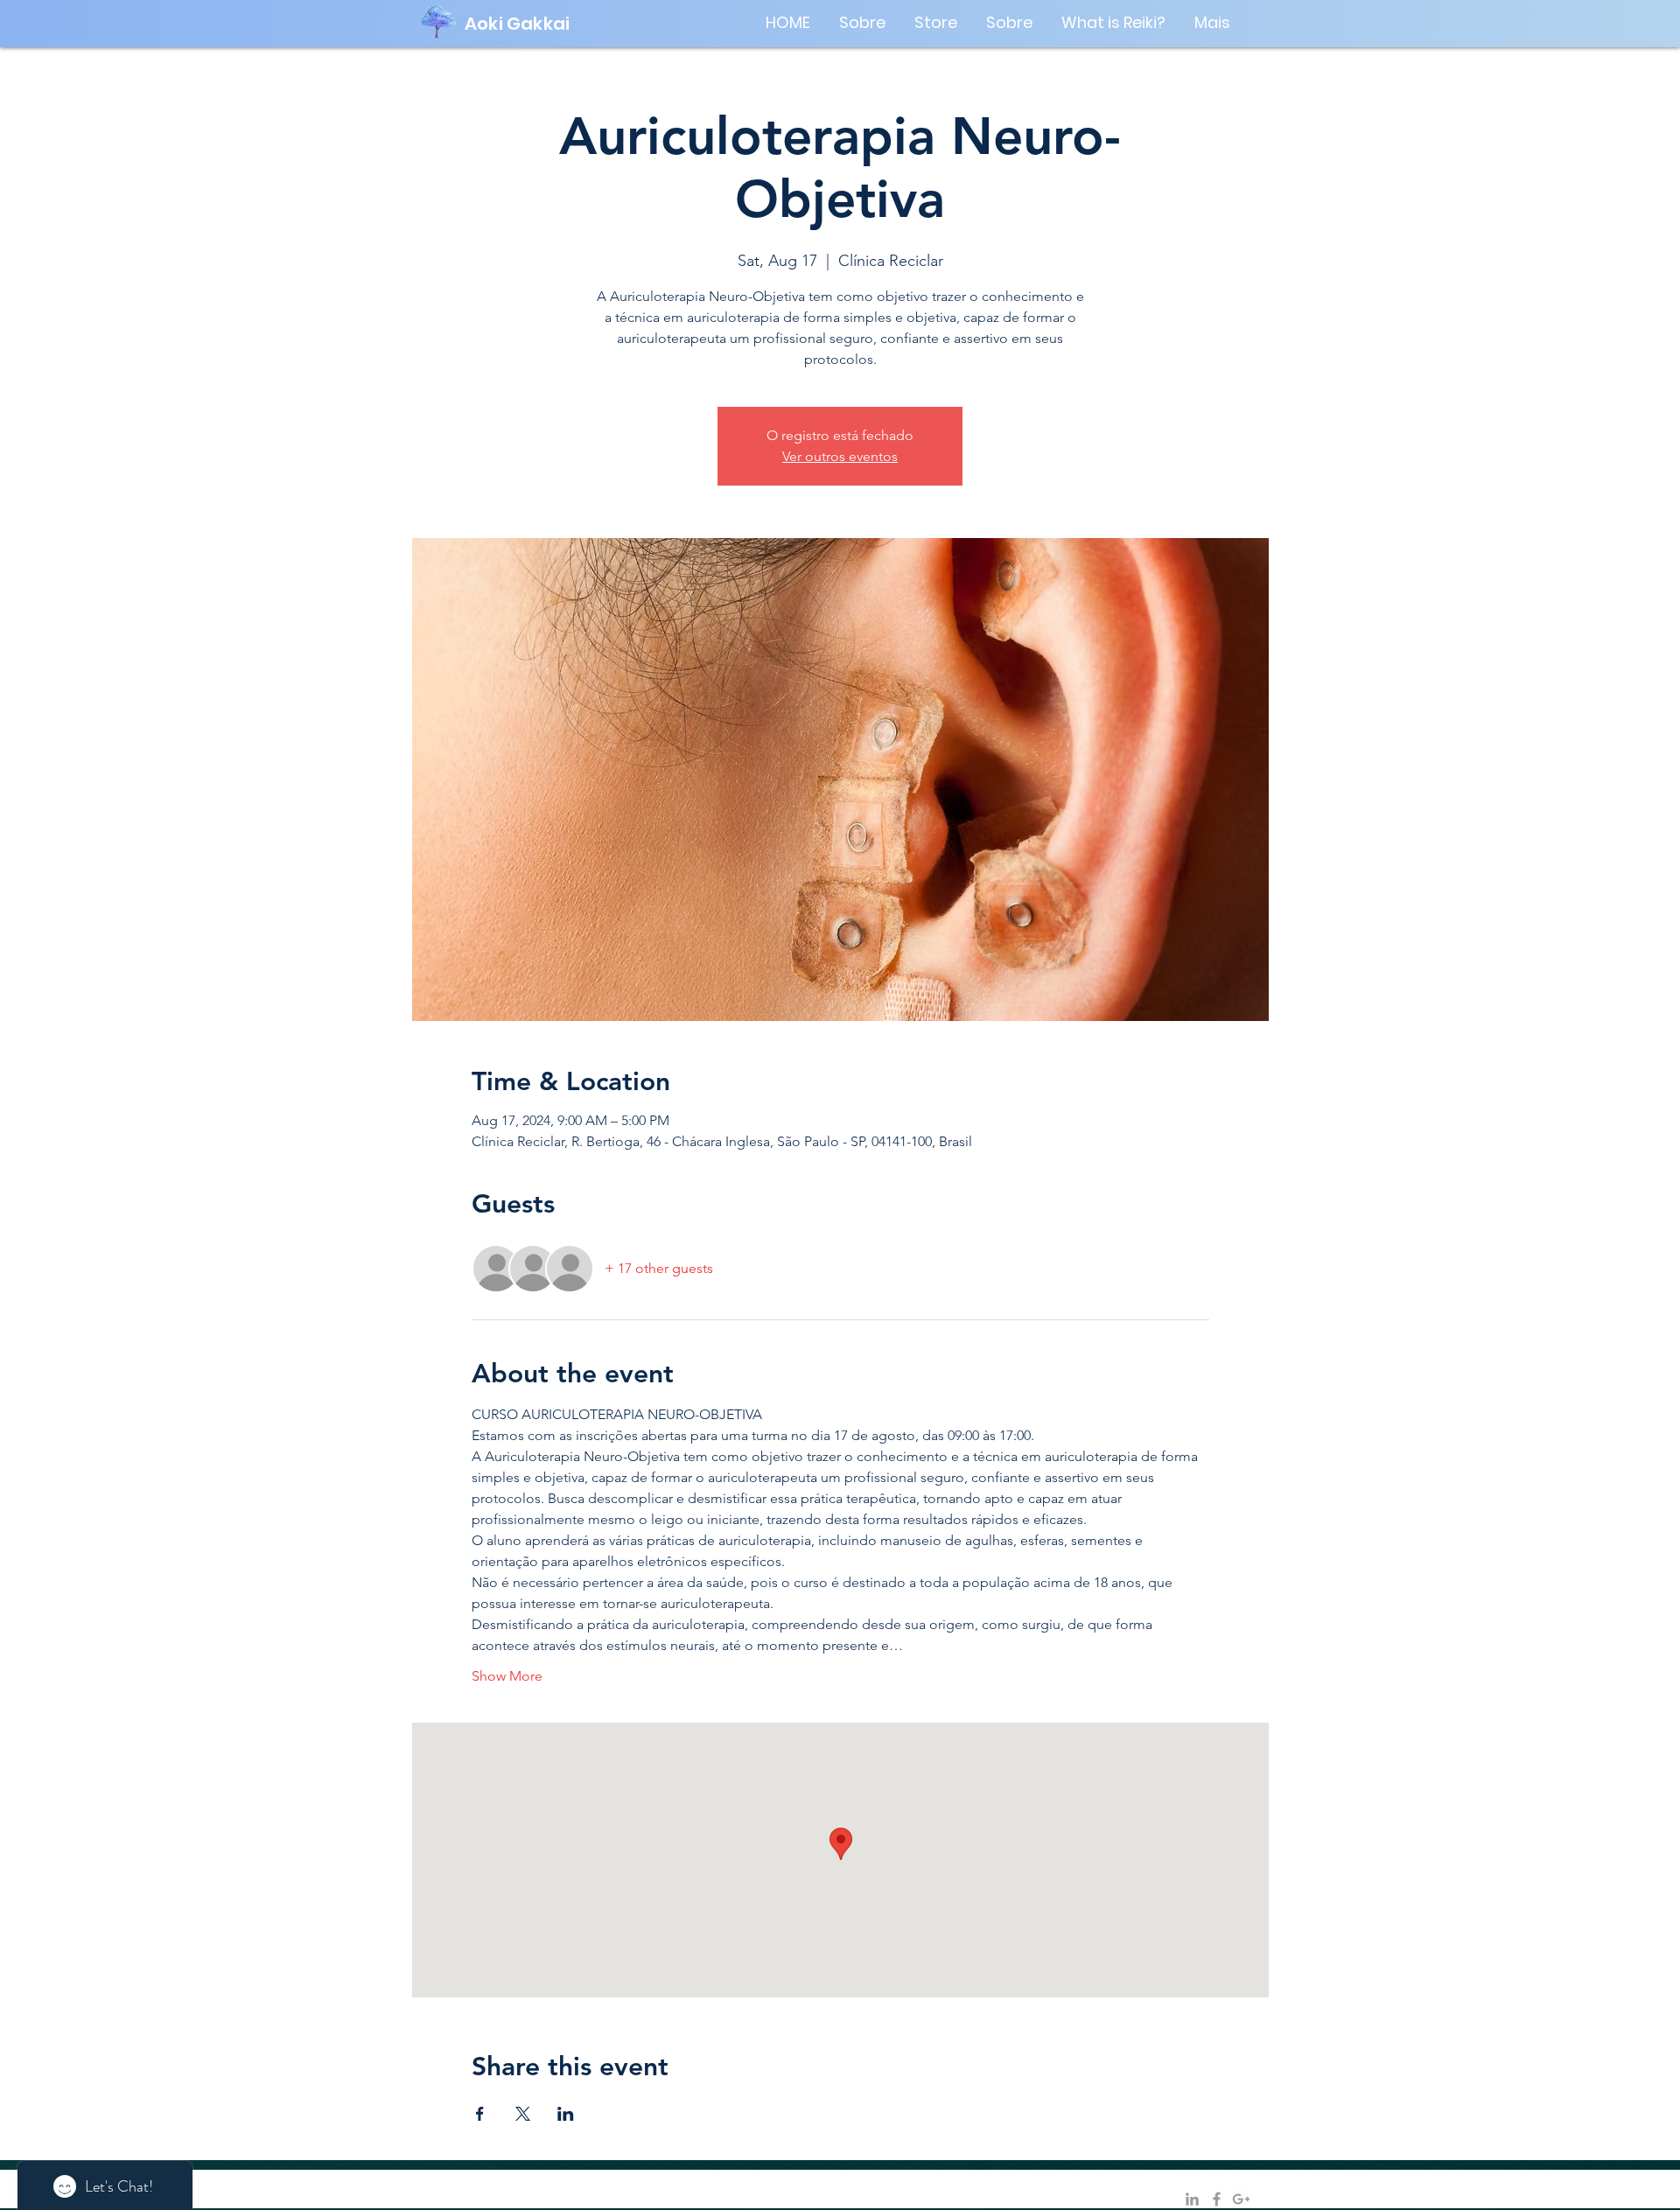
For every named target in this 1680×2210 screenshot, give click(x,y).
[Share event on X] (523, 2114)
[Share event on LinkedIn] (566, 2114)
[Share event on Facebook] (480, 2114)
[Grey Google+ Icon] (1241, 2199)
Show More (507, 1676)
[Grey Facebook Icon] (1217, 2199)
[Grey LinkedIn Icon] (1192, 2199)
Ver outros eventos (840, 456)
